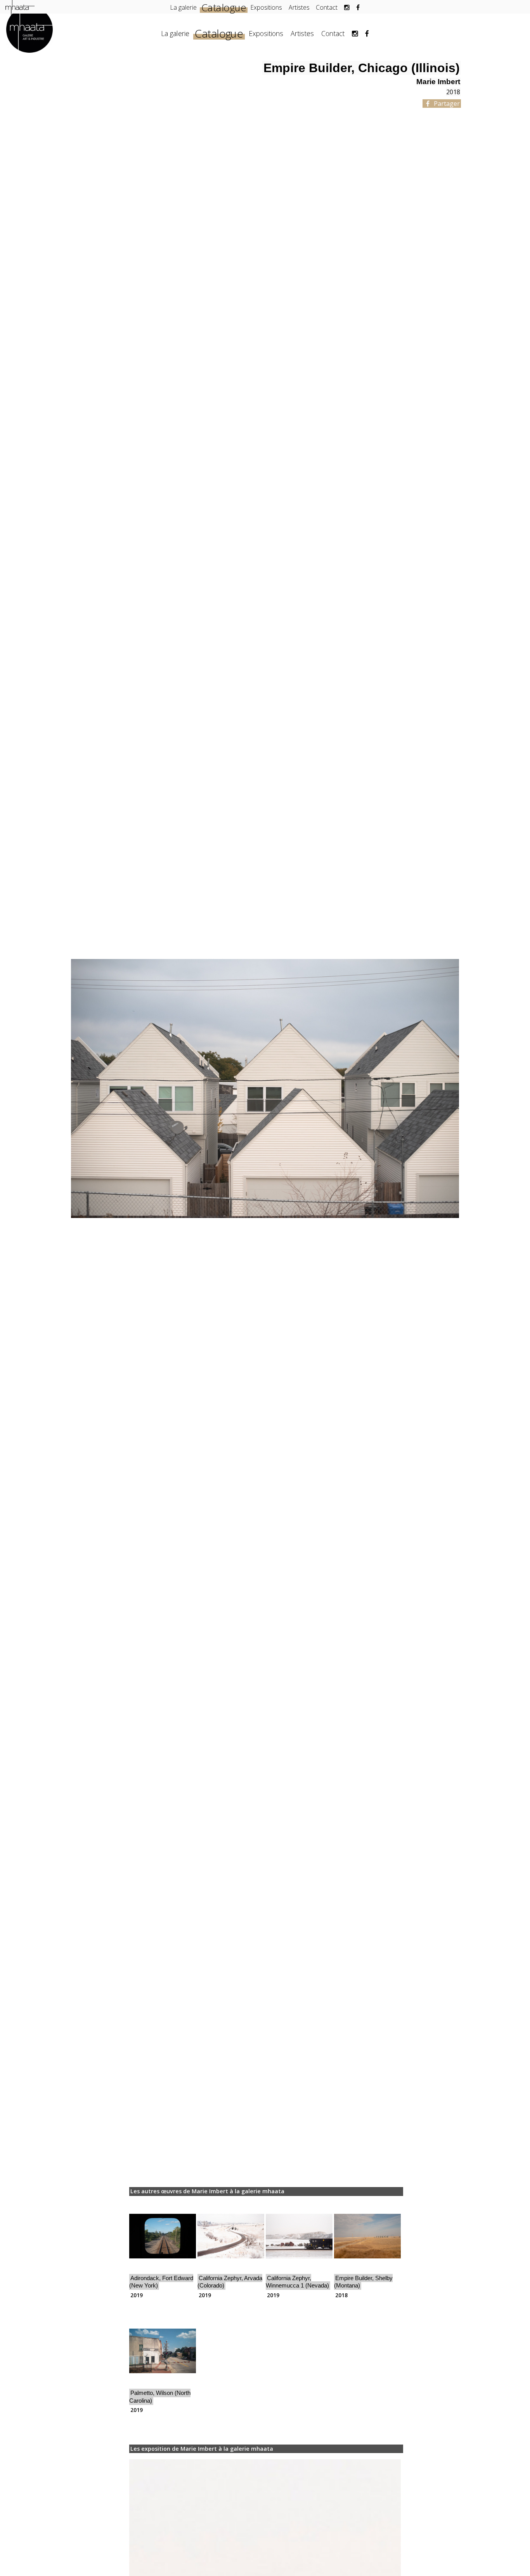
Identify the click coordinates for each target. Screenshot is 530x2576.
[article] (163, 2250)
